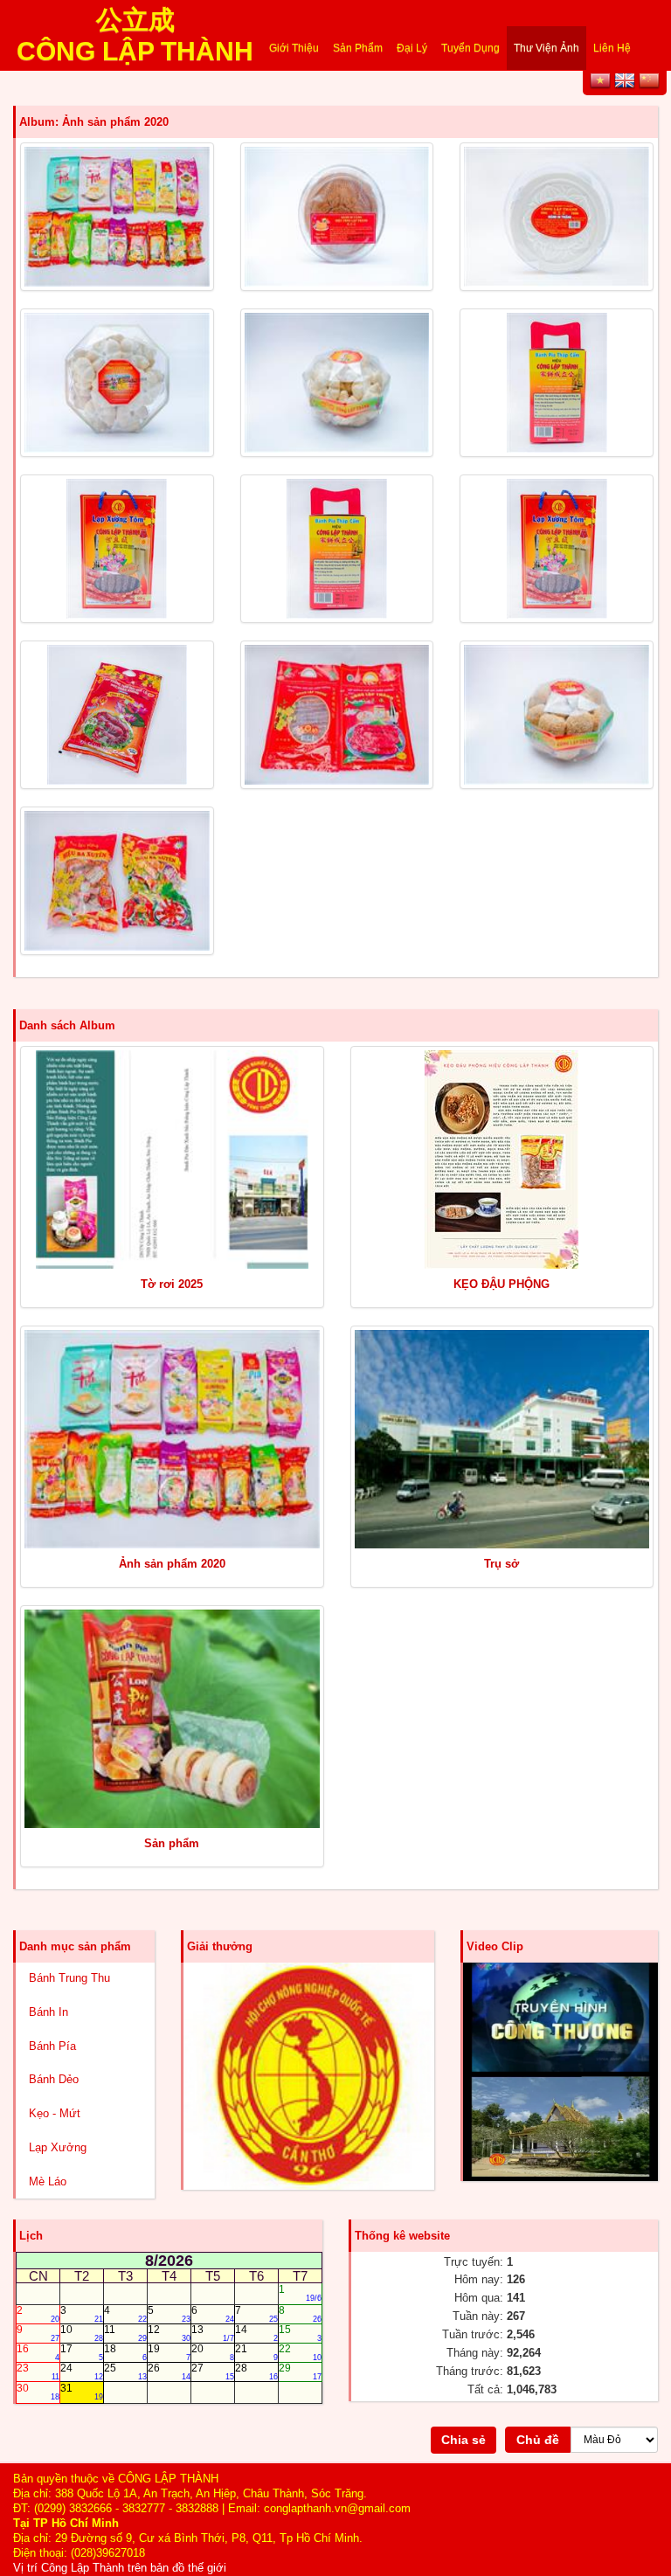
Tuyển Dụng (470, 48)
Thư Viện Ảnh (546, 48)
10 (82, 2333)
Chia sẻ (463, 2440)
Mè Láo (48, 2181)
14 (256, 2333)
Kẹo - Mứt (55, 2113)
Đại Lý (412, 48)
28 (256, 2372)
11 (125, 2333)
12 (169, 2333)
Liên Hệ (612, 48)
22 (300, 2352)
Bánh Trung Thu (69, 1978)
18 (125, 2352)
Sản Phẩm (358, 48)
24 (82, 2372)
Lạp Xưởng (58, 2147)
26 (169, 2372)
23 (38, 2372)
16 (38, 2352)
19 (169, 2352)
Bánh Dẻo (54, 2079)
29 (300, 2372)
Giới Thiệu (294, 48)
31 (82, 2392)
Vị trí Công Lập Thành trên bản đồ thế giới (120, 2568)
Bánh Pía (52, 2046)
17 (82, 2352)
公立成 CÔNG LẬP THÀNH (135, 24)
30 (38, 2392)
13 (213, 2333)
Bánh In (48, 2012)
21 (256, 2352)
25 (125, 2372)
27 (213, 2372)
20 (213, 2352)
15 (300, 2333)
